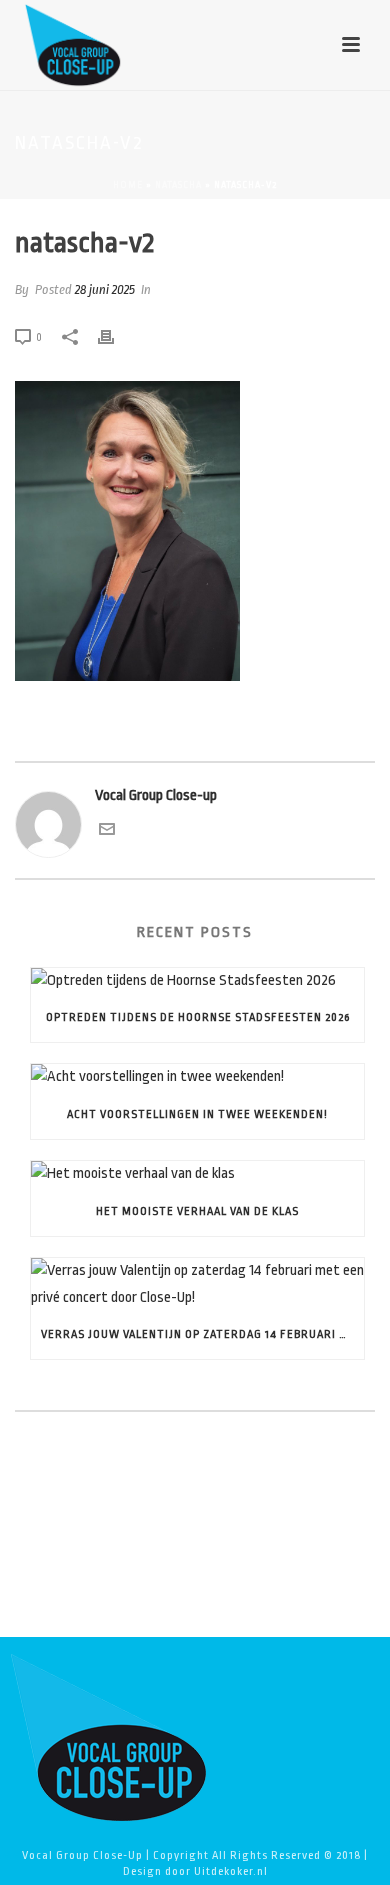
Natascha (178, 185)
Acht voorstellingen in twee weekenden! (197, 1114)
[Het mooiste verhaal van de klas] (197, 1174)
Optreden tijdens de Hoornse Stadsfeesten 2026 (198, 1017)
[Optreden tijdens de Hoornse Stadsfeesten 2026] (197, 981)
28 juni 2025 (105, 289)
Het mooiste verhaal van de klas (197, 1211)
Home (128, 185)
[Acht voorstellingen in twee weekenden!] (197, 1077)
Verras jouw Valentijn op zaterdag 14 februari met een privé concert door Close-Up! (202, 1334)
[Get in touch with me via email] (107, 832)
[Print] (116, 337)
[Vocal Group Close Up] (108, 1736)
